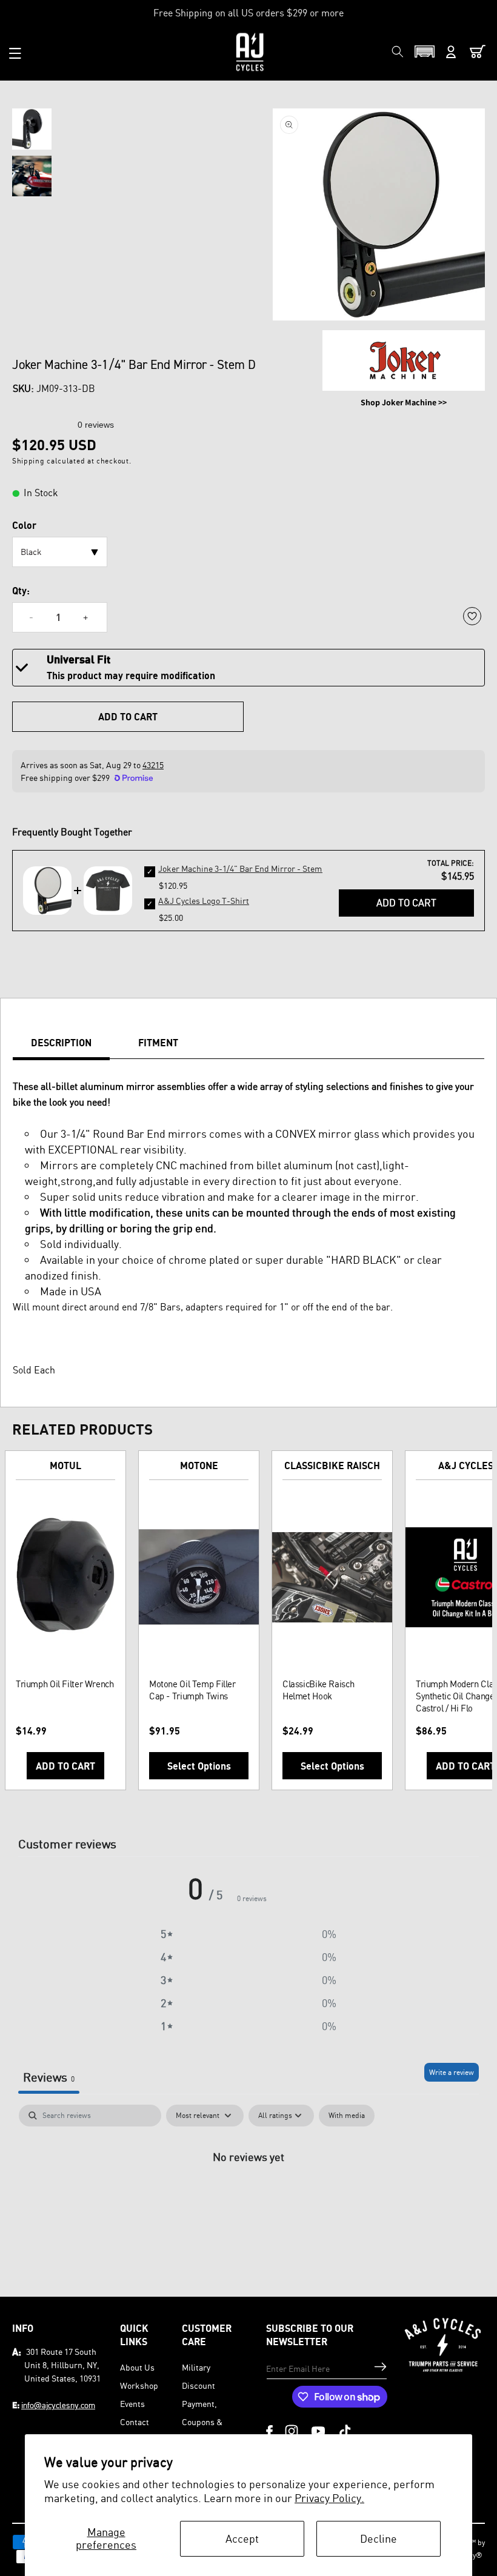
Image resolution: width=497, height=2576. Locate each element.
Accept (242, 2538)
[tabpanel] (248, 2197)
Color (24, 525)
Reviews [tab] (49, 2077)
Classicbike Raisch (332, 1466)
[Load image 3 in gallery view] (32, 176)
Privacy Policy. (329, 2498)
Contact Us (135, 2431)
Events (132, 2404)
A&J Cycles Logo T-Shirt (204, 901)
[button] (15, 53)
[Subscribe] (380, 2367)
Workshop (139, 2385)
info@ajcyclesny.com (58, 2405)
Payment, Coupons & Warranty (202, 2422)
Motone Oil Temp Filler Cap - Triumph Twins (192, 1690)
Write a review (452, 2072)
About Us (137, 2367)
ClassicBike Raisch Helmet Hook (318, 1690)
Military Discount (198, 2376)
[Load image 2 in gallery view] (32, 129)
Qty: (21, 591)
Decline (379, 2538)
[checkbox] (347, 2116)
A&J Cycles (466, 1466)
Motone (199, 1466)
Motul (65, 1466)
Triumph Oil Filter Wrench (65, 1684)
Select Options (199, 1766)
